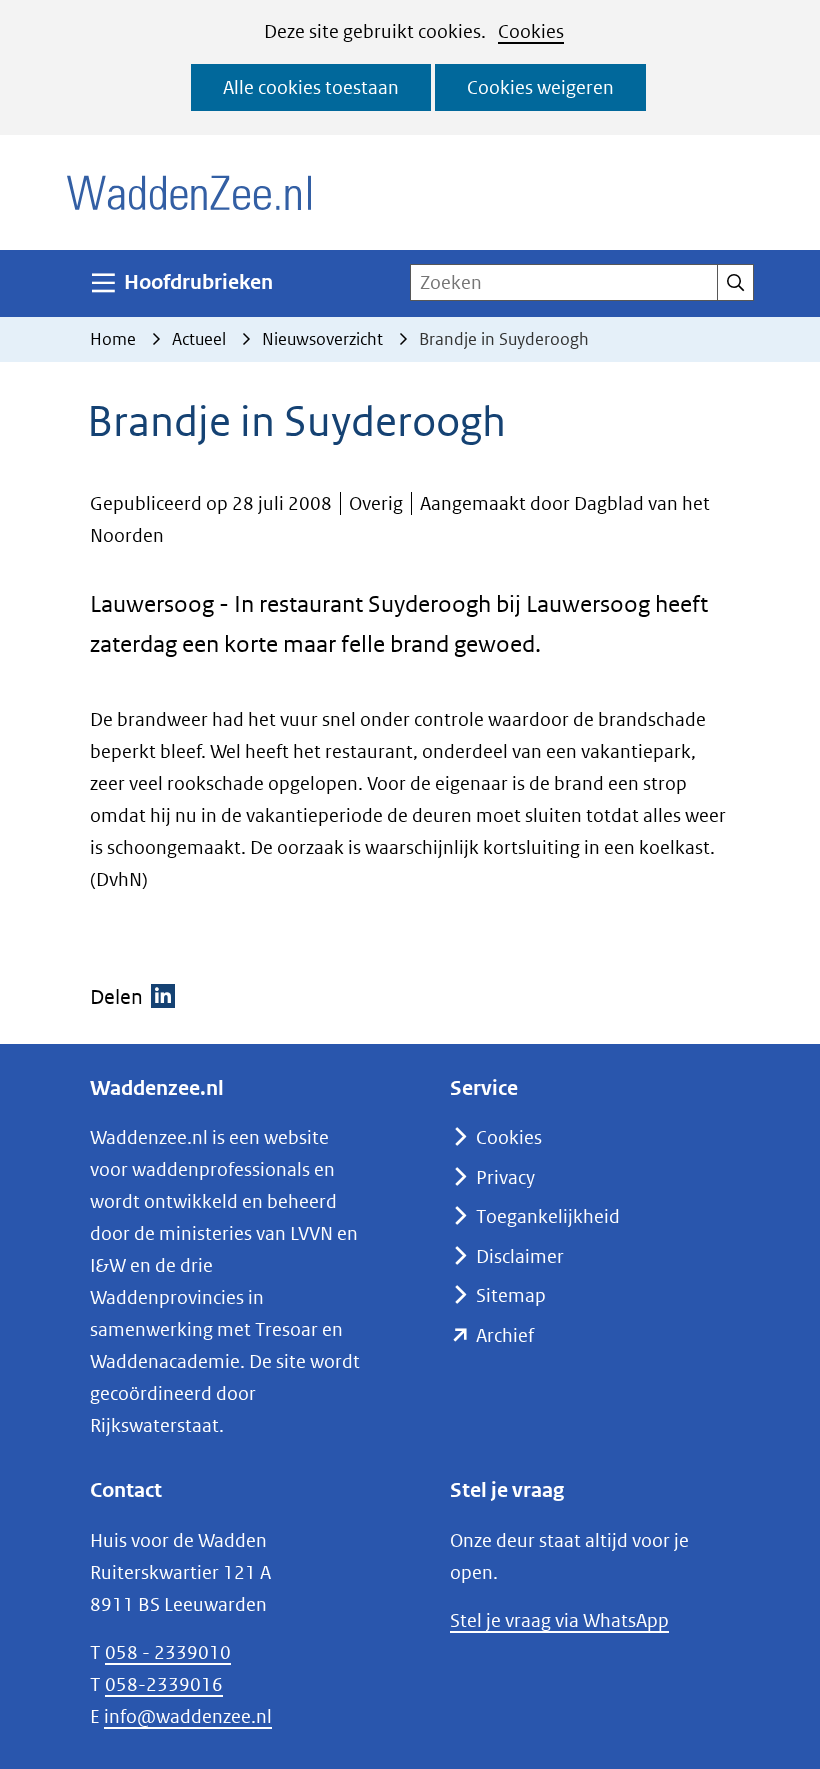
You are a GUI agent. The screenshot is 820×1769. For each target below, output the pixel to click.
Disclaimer (520, 1256)
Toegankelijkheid (548, 1216)
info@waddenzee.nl (188, 1716)
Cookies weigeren (540, 87)
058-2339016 (164, 1684)
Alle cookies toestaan (311, 87)
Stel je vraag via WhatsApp (559, 1620)
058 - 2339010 (168, 1652)
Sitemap (511, 1295)
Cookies (531, 31)
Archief (505, 1335)
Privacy (505, 1177)
